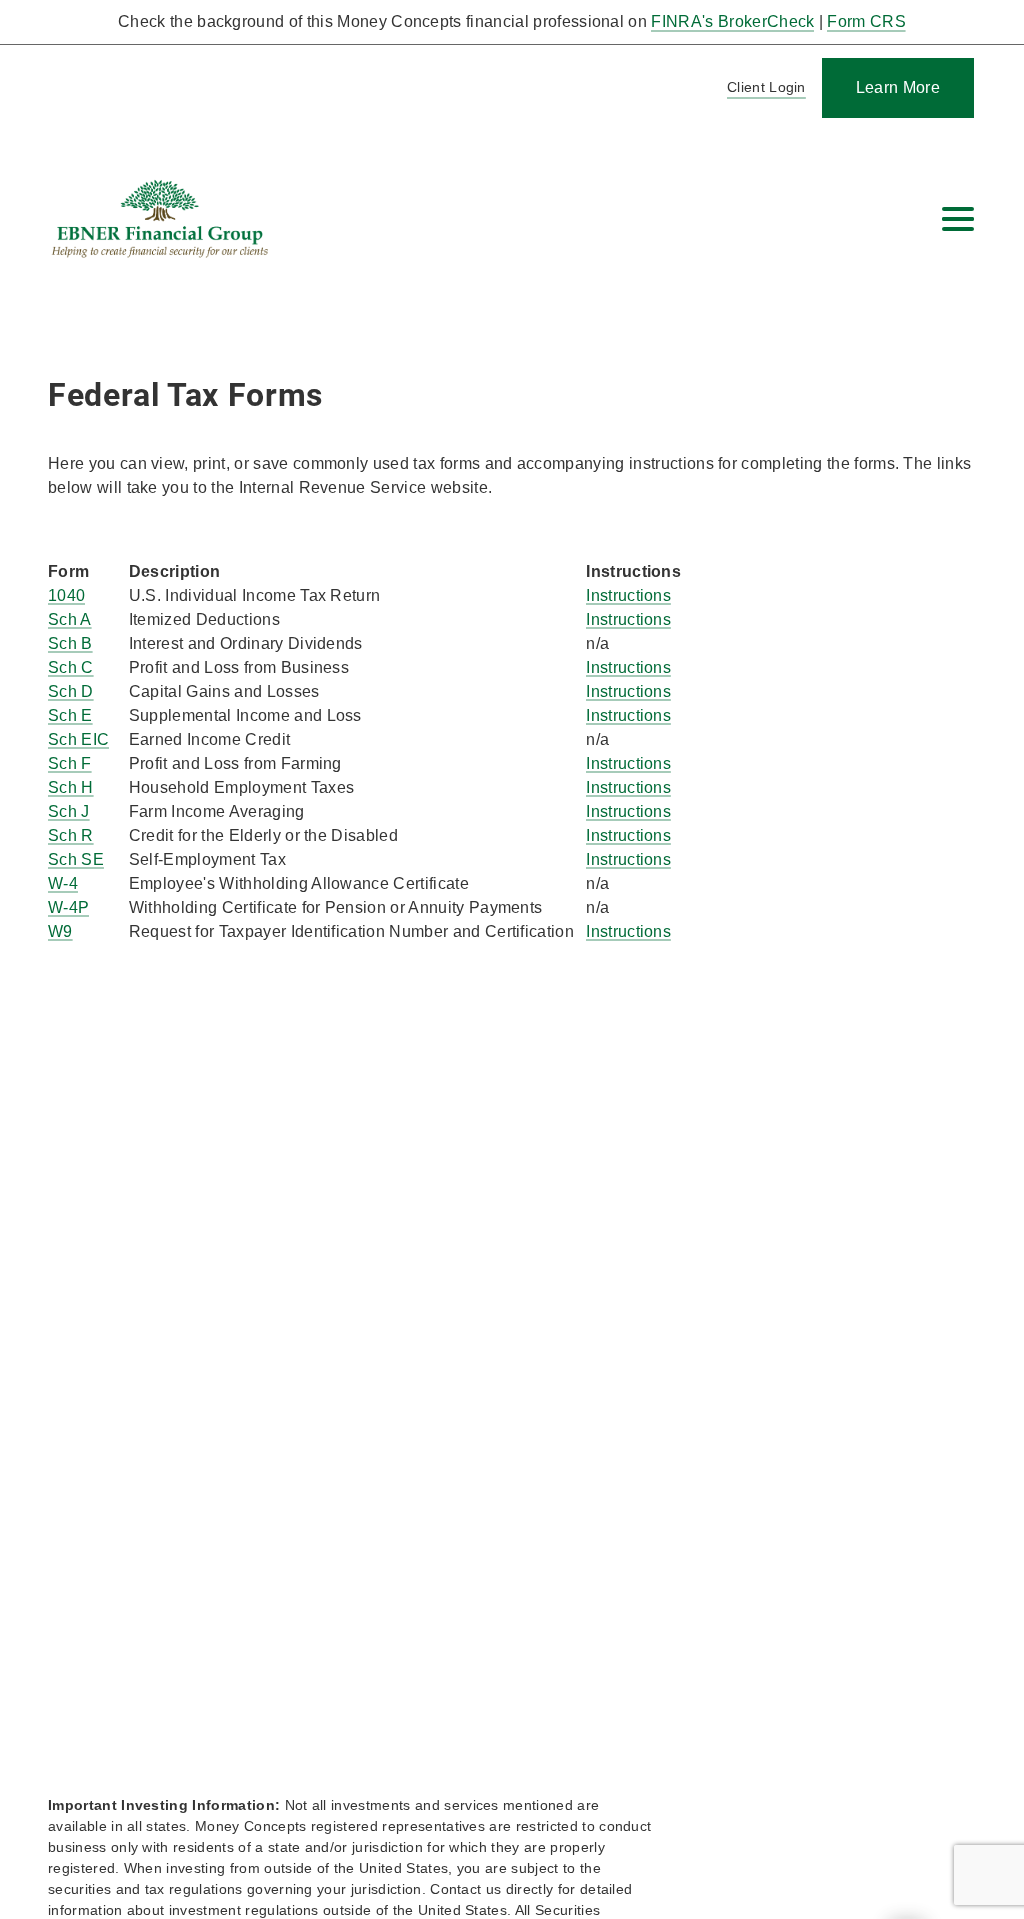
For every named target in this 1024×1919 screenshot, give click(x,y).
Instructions (628, 595)
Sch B (70, 643)
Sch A (70, 619)
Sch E (70, 715)
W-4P (68, 907)
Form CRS (866, 21)
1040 (66, 595)
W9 (60, 931)
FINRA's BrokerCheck (732, 21)
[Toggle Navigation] (958, 219)
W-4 (63, 883)
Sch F (70, 763)
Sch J (69, 811)
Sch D (71, 691)
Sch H (71, 787)
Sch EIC (78, 739)
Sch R (71, 835)
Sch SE (76, 859)
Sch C (71, 667)
